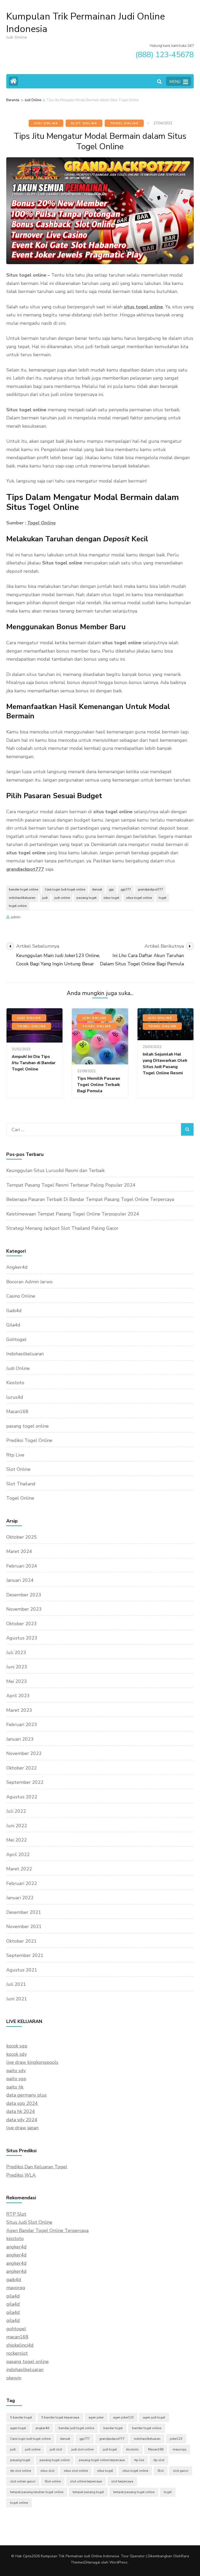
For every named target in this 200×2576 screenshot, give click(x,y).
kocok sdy (17, 2054)
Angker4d (17, 1267)
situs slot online (76, 2471)
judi (45, 898)
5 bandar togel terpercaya (60, 2417)
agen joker (96, 2417)
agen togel (18, 2428)
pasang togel (87, 898)
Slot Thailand (21, 1484)
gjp (111, 889)
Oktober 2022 (21, 1768)
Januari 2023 (20, 1739)
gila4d (13, 2296)
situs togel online (143, 307)
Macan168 (17, 1411)
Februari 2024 (22, 1566)
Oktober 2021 (21, 1941)
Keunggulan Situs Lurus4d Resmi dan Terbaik (55, 1170)
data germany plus (26, 2095)
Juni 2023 (17, 1667)
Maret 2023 (19, 1710)
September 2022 (25, 1782)
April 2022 (18, 1855)
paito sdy (16, 2071)
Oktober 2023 (21, 1624)
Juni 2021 (17, 1999)
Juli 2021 (16, 1984)
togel (162, 898)
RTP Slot (16, 2214)
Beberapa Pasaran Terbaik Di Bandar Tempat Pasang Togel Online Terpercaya (90, 1199)
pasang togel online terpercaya (102, 2460)
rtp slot (159, 2460)
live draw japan (22, 2128)
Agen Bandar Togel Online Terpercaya (47, 2230)
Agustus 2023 (22, 1638)
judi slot (56, 2449)
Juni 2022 (17, 1826)
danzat (97, 889)
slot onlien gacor (23, 2481)
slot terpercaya (122, 2481)
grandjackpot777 (25, 869)
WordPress (118, 2562)
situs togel (111, 898)
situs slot (47, 2471)
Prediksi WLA (21, 2175)
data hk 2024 (21, 2111)
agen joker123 (123, 2417)
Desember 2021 (24, 1912)
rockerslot (17, 2353)
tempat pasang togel (88, 2492)
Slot (161, 2471)
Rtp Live (15, 1455)
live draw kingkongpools (32, 2062)
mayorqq (16, 2288)
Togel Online (124, 123)
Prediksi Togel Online (29, 1440)
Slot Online (84, 123)
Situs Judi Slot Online (29, 2222)
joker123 (176, 2439)
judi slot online (82, 2449)
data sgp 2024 (22, 2103)
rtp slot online (21, 2471)
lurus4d (15, 1397)
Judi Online (46, 123)
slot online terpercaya (86, 2481)
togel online (18, 906)
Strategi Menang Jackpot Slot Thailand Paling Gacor (62, 1228)
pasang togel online (27, 1426)
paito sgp (16, 2079)
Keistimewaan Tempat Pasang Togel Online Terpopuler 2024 (73, 1214)
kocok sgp (17, 2046)
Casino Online (21, 1296)
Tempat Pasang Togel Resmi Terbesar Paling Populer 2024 (71, 1185)
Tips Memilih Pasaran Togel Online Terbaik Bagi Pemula (99, 1085)
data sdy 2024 (22, 2120)
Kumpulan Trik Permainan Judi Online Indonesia (86, 23)
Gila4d (13, 1325)
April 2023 (18, 1696)
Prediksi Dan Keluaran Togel (37, 2167)
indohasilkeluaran (22, 898)
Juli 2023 (16, 1653)
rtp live (139, 2460)
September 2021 (25, 1955)
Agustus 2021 (22, 1970)
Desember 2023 (24, 1595)
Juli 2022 (16, 1811)
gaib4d (14, 2280)
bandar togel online (23, 889)
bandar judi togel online (76, 2428)
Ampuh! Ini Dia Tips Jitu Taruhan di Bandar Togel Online (34, 1063)
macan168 (17, 2337)
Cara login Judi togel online (65, 889)
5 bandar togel (21, 2417)
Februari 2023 (22, 1725)
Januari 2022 (20, 1898)
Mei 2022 (17, 1840)
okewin (14, 2378)
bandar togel (113, 2428)
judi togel (110, 2449)
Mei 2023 (17, 1681)
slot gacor (181, 2471)
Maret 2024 (19, 1551)
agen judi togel (154, 2417)
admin (16, 917)
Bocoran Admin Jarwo (29, 1282)
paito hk (15, 2087)
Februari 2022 (22, 1883)
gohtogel (16, 2329)
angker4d (16, 2247)
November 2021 (24, 1927)
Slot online (53, 2481)
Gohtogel (16, 1339)
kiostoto (15, 2239)
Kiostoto (15, 1383)
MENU (175, 82)
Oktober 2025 (21, 1537)
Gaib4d (14, 1311)
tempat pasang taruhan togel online (37, 2492)
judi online (62, 898)
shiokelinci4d (20, 2345)
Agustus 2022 (22, 1797)
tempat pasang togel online (134, 2492)
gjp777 (126, 889)
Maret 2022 (19, 1869)
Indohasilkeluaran (25, 1354)
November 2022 (24, 1753)
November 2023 (24, 1609)
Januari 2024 (20, 1580)
